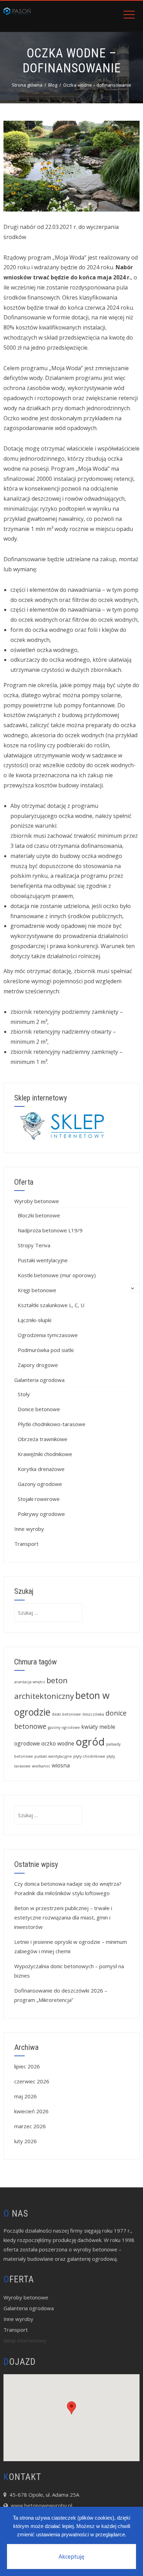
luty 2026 (26, 2141)
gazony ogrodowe (64, 1727)
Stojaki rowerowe (39, 1499)
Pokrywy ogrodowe (41, 1514)
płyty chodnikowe (89, 1756)
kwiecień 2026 (31, 2111)
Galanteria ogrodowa (39, 1380)
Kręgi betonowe (37, 1290)
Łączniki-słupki (35, 1320)
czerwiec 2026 (32, 2081)
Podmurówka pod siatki (46, 1350)
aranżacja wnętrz (30, 1682)
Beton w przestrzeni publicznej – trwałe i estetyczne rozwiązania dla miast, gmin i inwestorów (63, 1917)
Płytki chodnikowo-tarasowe (52, 1424)
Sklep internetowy (25, 2340)
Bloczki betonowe (39, 1215)
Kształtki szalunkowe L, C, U (51, 1305)
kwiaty (90, 1727)
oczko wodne (58, 1743)
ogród (90, 1742)
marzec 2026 (30, 2126)
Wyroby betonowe (37, 1201)
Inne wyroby (29, 1529)
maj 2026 (26, 2096)
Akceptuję (71, 2557)
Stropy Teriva (34, 1245)
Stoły (24, 1394)
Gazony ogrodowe (40, 1484)
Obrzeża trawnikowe (43, 1439)
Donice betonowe (39, 1409)
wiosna (61, 1765)
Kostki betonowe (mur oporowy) (57, 1275)
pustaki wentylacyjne (53, 1756)
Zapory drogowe (38, 1365)
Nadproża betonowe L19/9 (50, 1230)
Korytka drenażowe (41, 1469)
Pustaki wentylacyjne (43, 1260)
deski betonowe (66, 1714)
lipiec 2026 (27, 2066)
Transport (26, 1544)
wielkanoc (41, 1766)
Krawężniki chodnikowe (45, 1454)
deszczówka (93, 1714)
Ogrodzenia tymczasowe (48, 1335)
